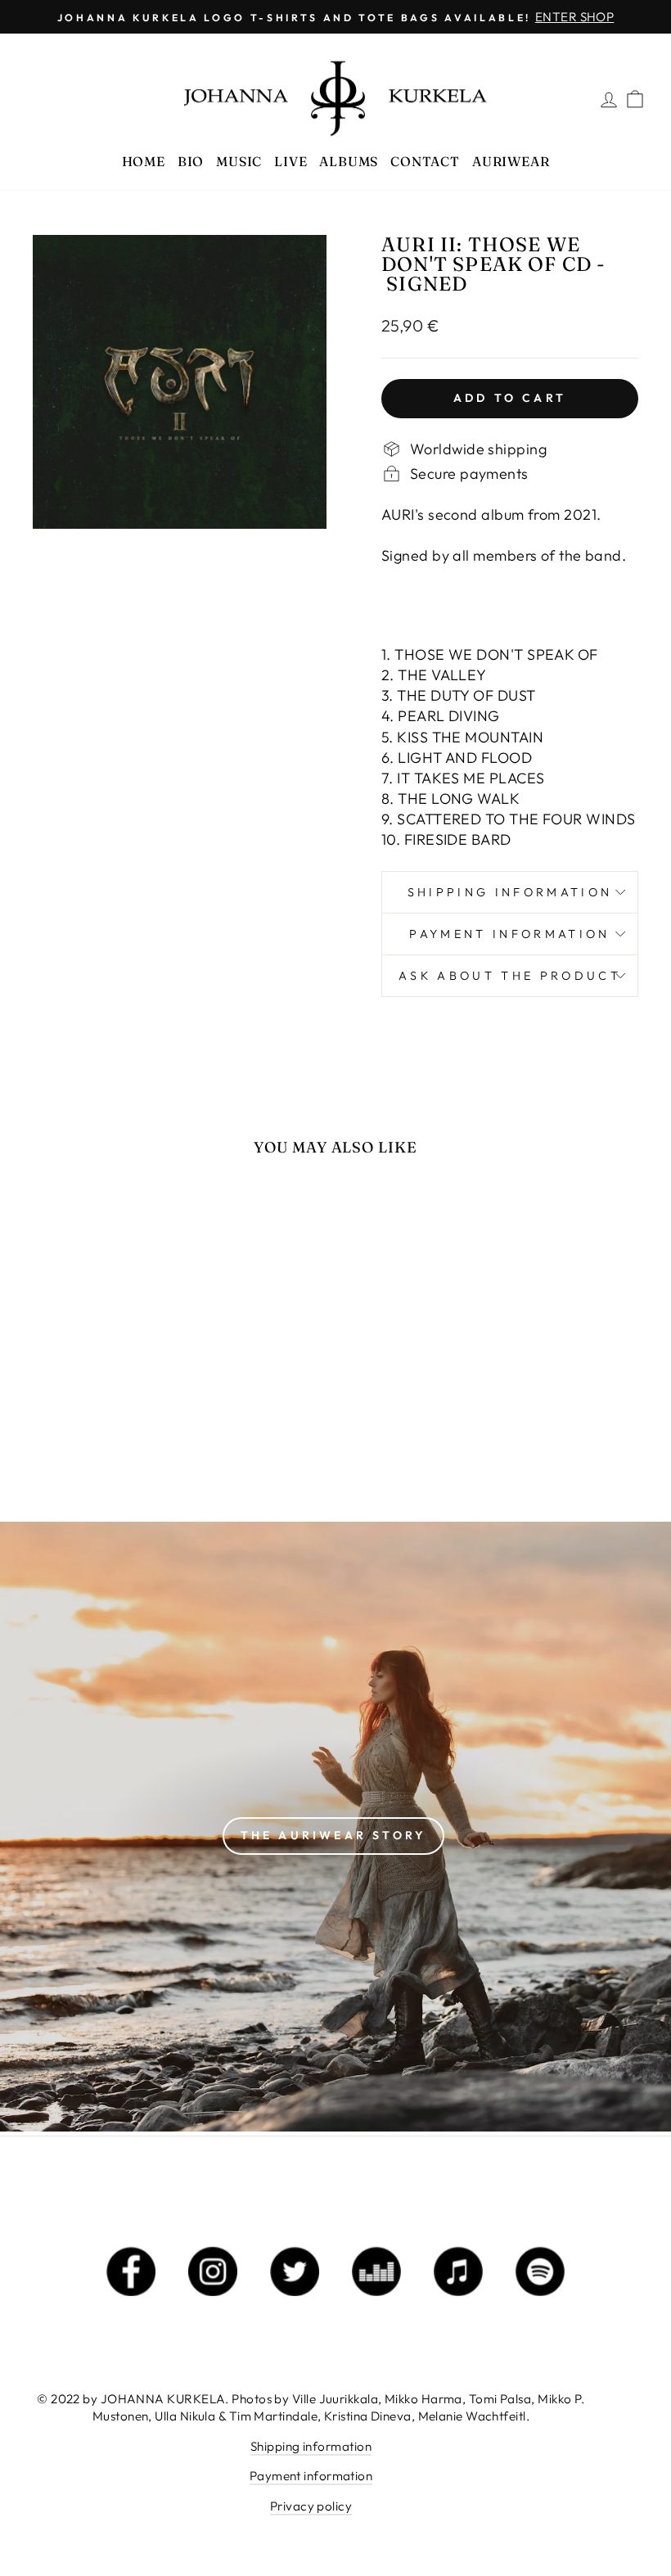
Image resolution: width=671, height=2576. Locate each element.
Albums (349, 161)
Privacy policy (311, 2506)
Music (239, 161)
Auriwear (511, 161)
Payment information (509, 934)
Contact (425, 161)
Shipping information (510, 892)
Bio (191, 161)
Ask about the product (510, 976)
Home (144, 161)
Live (290, 161)
